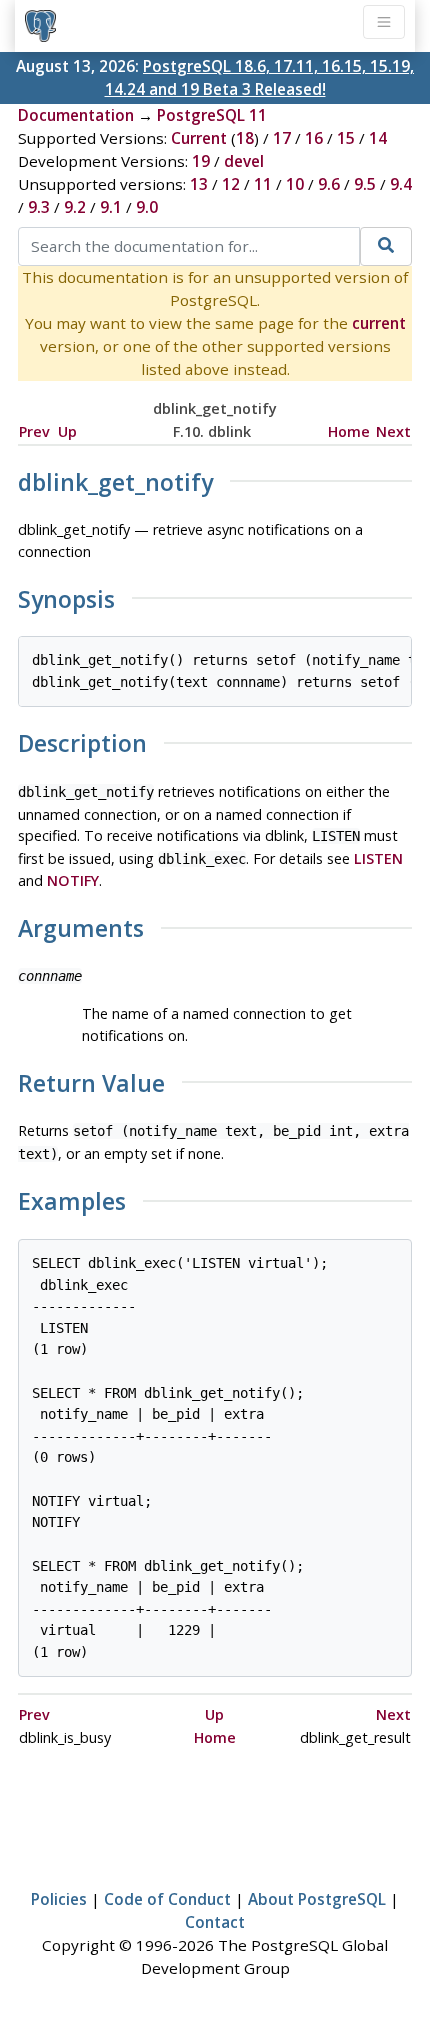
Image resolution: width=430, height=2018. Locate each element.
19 (201, 161)
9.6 (329, 184)
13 (199, 184)
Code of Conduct (167, 1899)
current (379, 323)
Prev (34, 431)
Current (199, 138)
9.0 (147, 207)
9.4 (401, 184)
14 (378, 138)
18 (245, 138)
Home (349, 431)
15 (346, 138)
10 (295, 184)
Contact (215, 1922)
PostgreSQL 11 (212, 115)
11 (263, 184)
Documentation (76, 115)
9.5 (365, 184)
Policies (59, 1899)
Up (67, 431)
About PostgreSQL (317, 1899)
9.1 (111, 207)
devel (244, 161)
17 (282, 138)
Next (393, 431)
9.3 (39, 207)
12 (231, 184)
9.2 (75, 207)
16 (314, 138)
